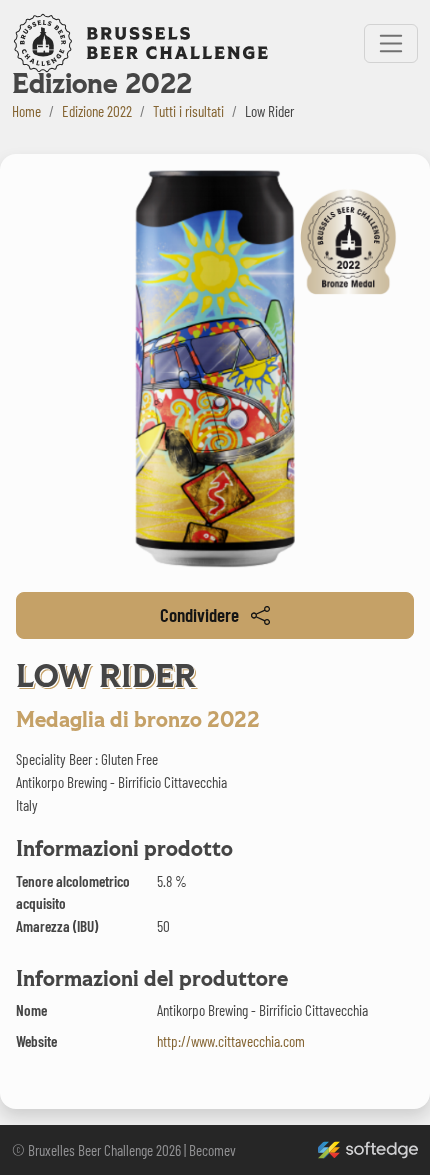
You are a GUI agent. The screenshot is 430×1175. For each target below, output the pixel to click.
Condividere (199, 614)
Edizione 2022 (97, 111)
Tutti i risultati (188, 111)
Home (26, 111)
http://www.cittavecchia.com (231, 1041)
